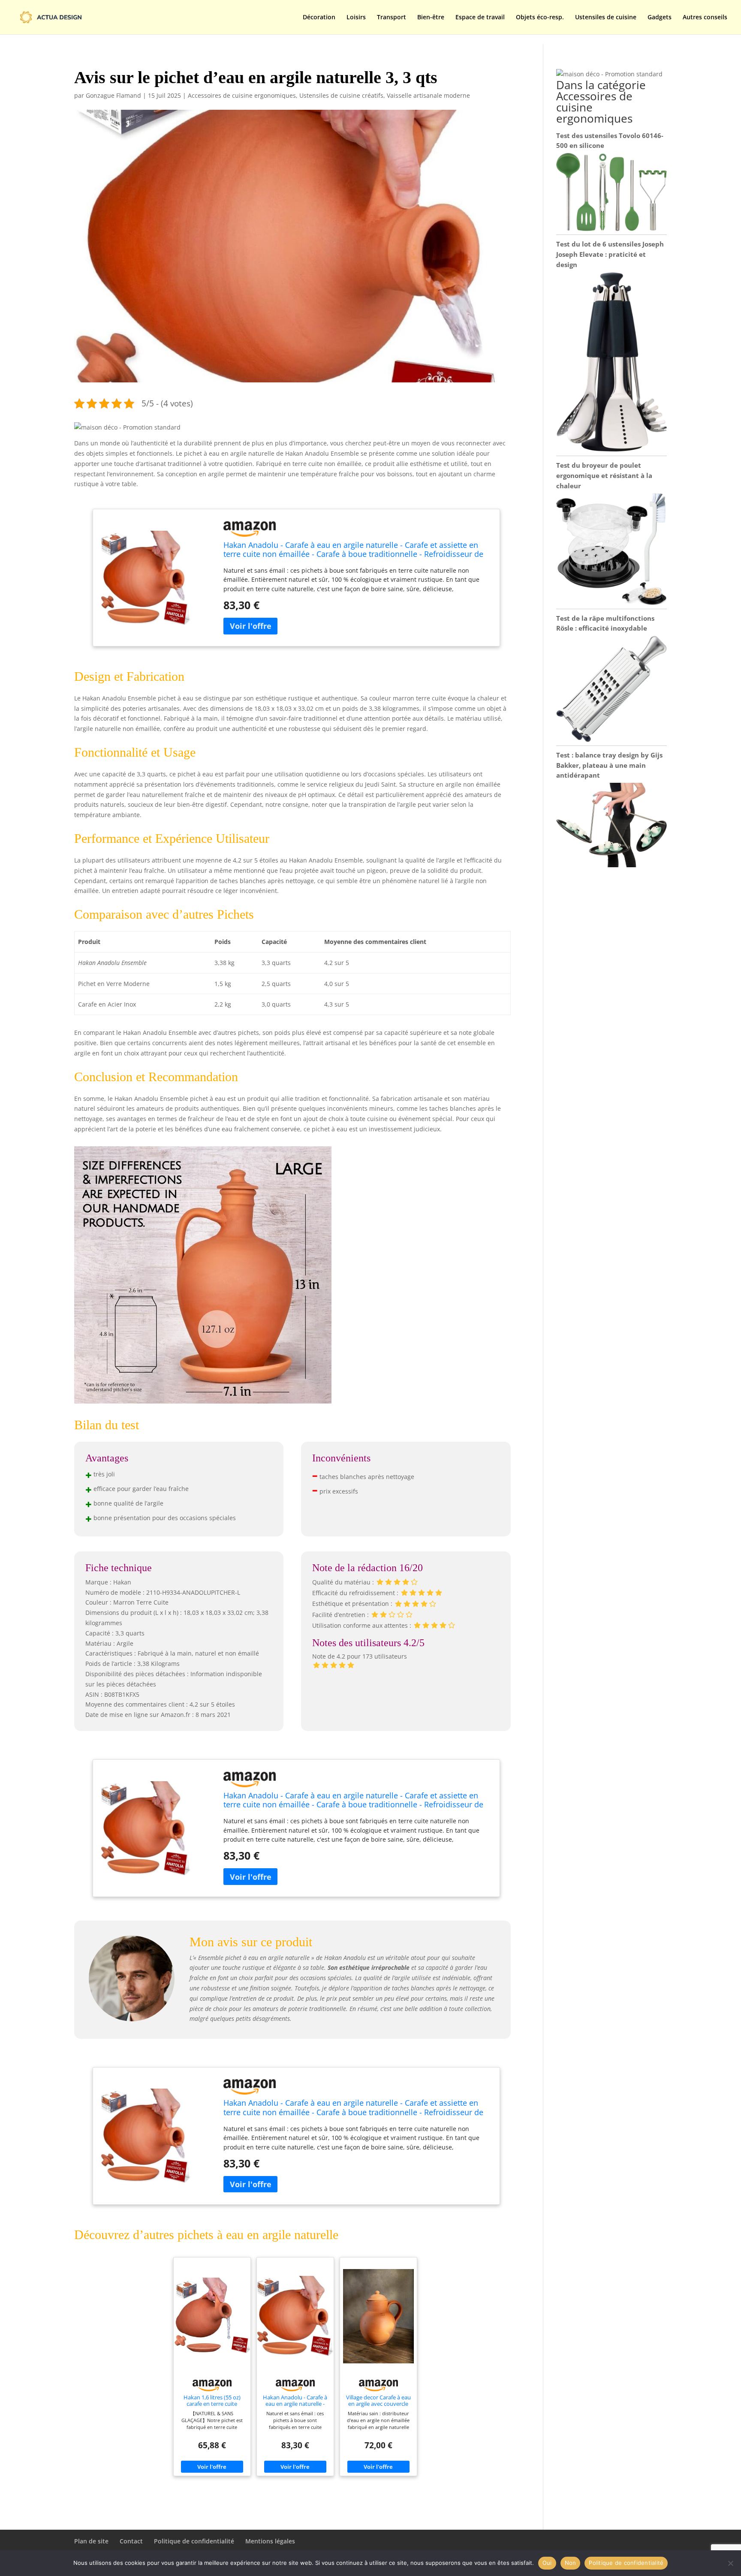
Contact (131, 2541)
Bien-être (431, 18)
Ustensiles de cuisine (606, 18)
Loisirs (356, 18)
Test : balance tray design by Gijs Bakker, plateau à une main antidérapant (609, 765)
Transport (392, 18)
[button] (127, 427)
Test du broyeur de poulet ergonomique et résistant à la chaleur (604, 475)
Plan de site (91, 2541)
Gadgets (660, 18)
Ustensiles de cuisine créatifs (341, 95)
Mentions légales (270, 2541)
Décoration (319, 18)
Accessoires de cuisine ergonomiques (242, 95)
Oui (547, 2563)
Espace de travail (480, 18)
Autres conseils (705, 18)
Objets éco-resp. (540, 18)
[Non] (730, 2563)
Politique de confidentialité (194, 2541)
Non (571, 2563)
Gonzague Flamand (113, 95)
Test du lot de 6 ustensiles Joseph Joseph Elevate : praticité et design (610, 254)
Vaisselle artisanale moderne (428, 95)
